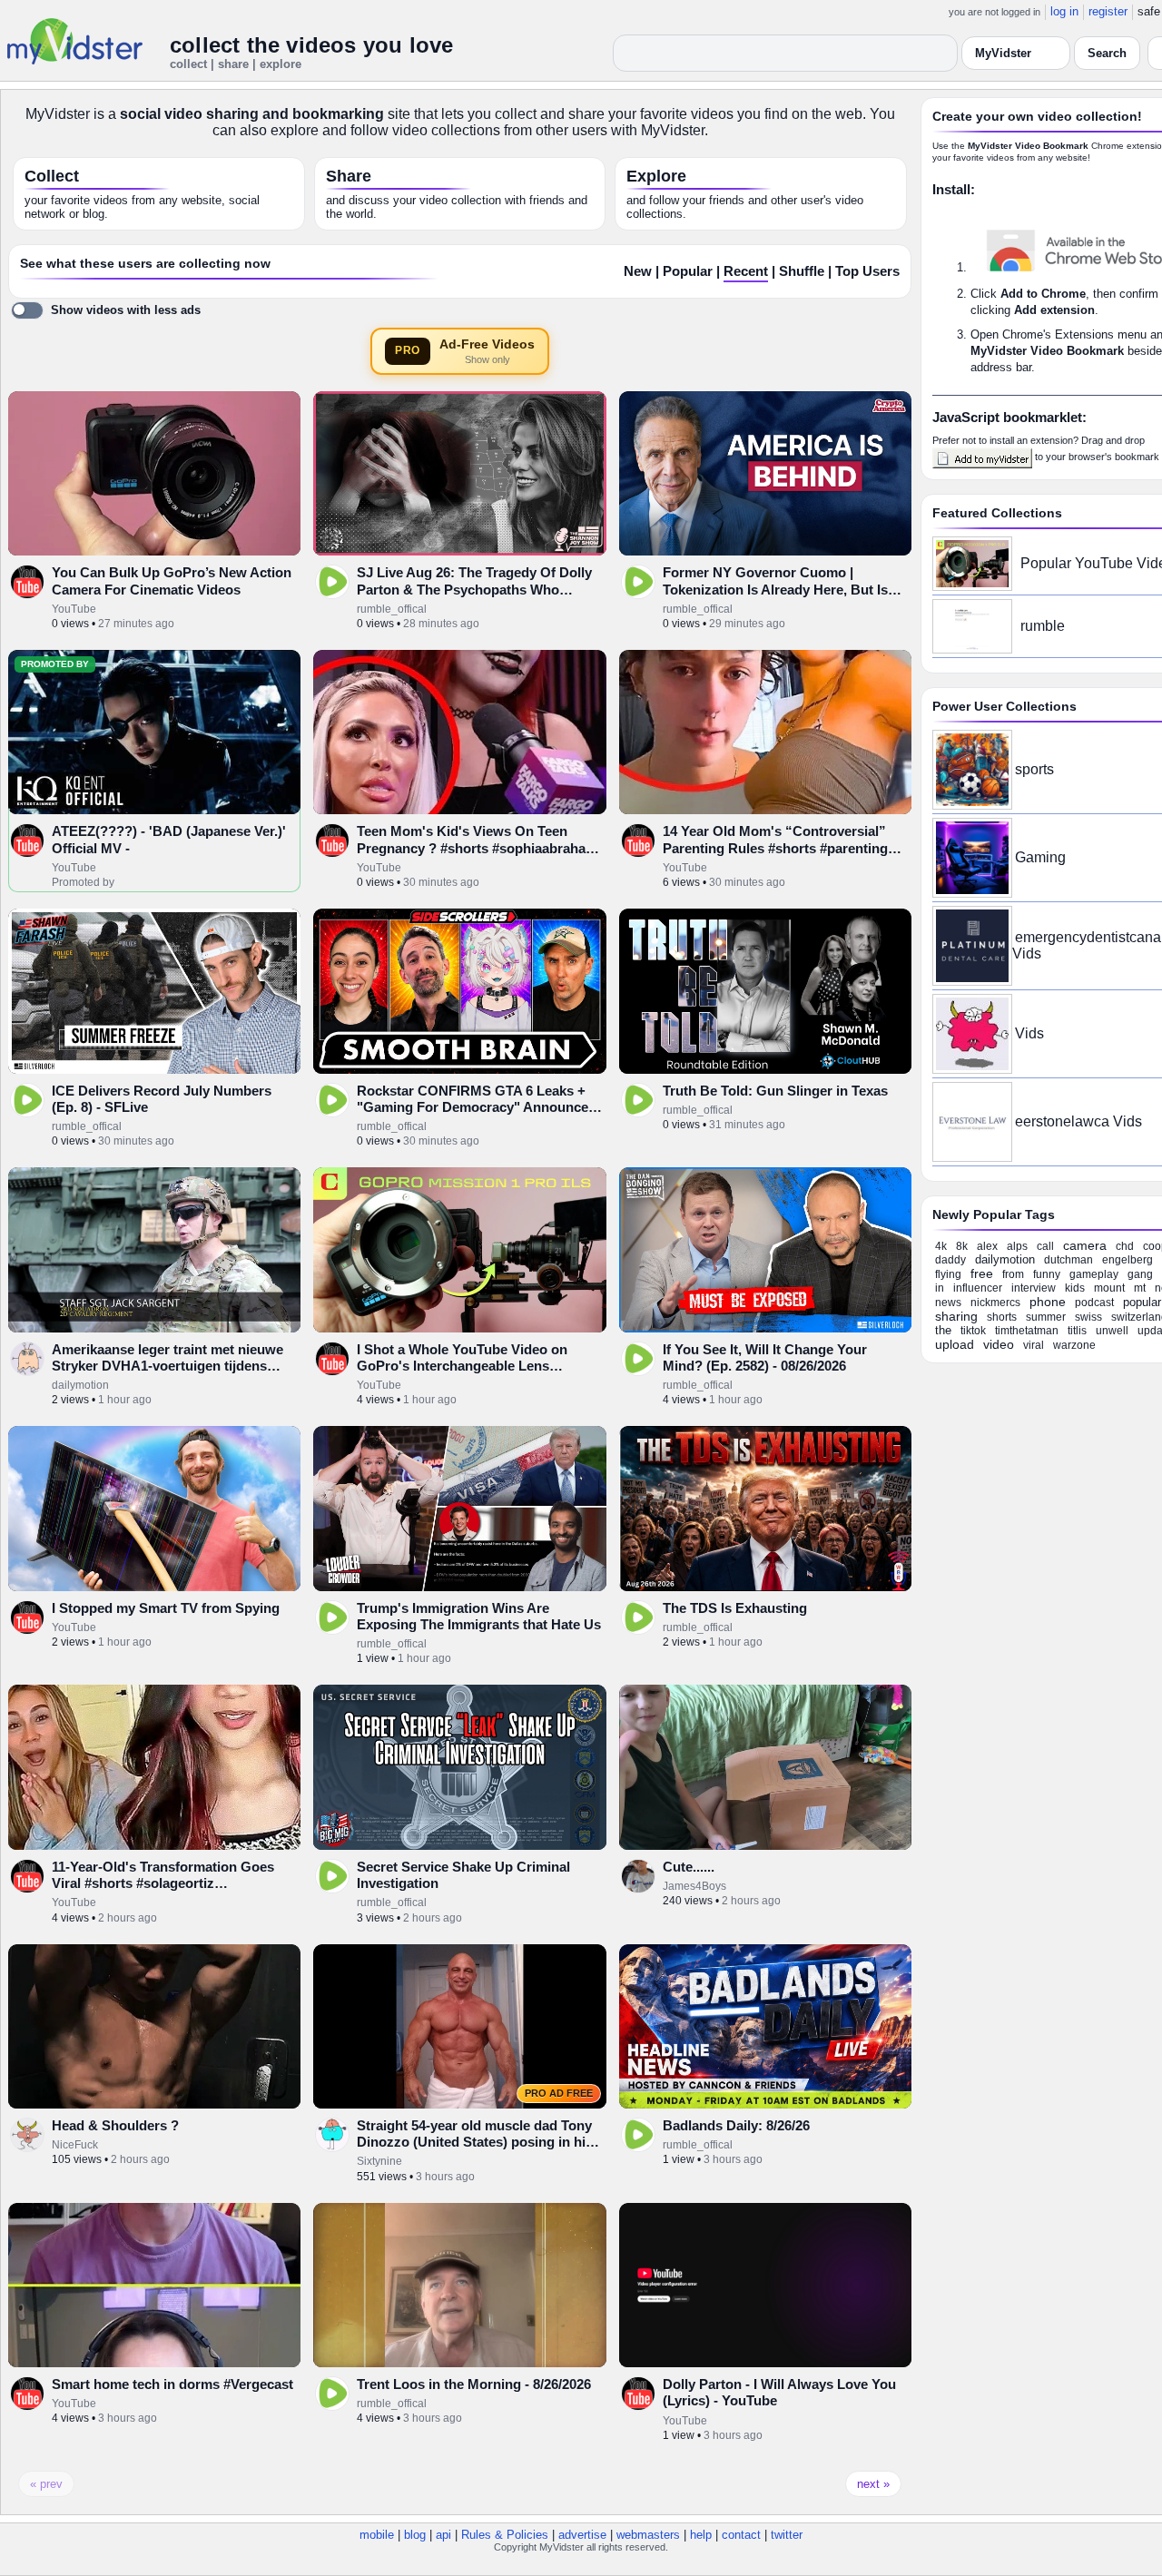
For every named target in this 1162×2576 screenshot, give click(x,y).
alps (1017, 1246)
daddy (950, 1260)
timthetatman (1027, 1331)
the (943, 1330)
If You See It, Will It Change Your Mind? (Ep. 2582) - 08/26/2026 (765, 1357)
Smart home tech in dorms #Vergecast (172, 2384)
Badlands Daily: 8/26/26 (736, 2125)
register (1108, 11)
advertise (582, 2535)
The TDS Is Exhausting (735, 1608)
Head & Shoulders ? (115, 2125)
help (701, 2535)
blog (415, 2535)
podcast (1094, 1303)
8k (962, 1246)
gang (1140, 1274)
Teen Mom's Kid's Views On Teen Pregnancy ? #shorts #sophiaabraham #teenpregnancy (477, 848)
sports (1034, 769)
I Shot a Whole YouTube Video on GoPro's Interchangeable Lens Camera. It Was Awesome (462, 1366)
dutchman (1068, 1260)
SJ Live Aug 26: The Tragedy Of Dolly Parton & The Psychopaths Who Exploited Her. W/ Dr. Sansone (474, 589)
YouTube (74, 609)
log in (1064, 11)
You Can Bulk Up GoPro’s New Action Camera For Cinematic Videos (172, 580)
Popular (688, 271)
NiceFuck (75, 2145)
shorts (1002, 1317)
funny (1047, 1274)
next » (873, 2484)
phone (1048, 1302)
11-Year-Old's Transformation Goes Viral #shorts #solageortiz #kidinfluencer (163, 1883)
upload (955, 1344)
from (1013, 1274)
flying (948, 1274)
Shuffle (802, 271)
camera (1085, 1245)
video (999, 1344)
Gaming (1040, 857)
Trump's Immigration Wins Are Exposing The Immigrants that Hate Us (479, 1616)
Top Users (867, 271)
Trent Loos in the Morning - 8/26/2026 (474, 2384)
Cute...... (689, 1867)
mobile (377, 2535)
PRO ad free (559, 2093)
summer (1046, 1317)
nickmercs (995, 1303)
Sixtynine (379, 2161)
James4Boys (694, 1886)
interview (1034, 1288)
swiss (1088, 1317)
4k (941, 1246)
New (638, 271)
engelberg (1128, 1260)
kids (1075, 1288)
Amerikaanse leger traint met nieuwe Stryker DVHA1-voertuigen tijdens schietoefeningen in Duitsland (167, 1366)
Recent (746, 271)
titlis (1077, 1331)
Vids (1029, 1033)
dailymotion (80, 1385)
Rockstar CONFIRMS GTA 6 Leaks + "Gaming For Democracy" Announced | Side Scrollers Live (480, 1107)
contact (741, 2535)
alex (987, 1246)
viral (1034, 1345)
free (982, 1273)
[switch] (106, 310)
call (1045, 1246)
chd (1125, 1246)
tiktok (973, 1331)
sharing (956, 1316)
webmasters (648, 2535)
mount (1109, 1288)
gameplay (1094, 1274)
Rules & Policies (505, 2535)
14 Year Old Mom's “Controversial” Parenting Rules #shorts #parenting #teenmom (775, 848)
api (443, 2535)
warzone (1074, 1345)
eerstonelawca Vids (1078, 1121)
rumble (1043, 626)
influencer (978, 1288)
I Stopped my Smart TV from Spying (166, 1608)
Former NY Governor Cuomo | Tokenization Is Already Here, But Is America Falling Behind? (775, 589)
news (948, 1303)
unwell (1112, 1331)
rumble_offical (392, 609)
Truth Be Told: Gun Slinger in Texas (775, 1091)
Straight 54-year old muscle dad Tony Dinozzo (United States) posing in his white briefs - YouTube (475, 2142)
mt (1140, 1288)
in (940, 1288)
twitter (787, 2535)
